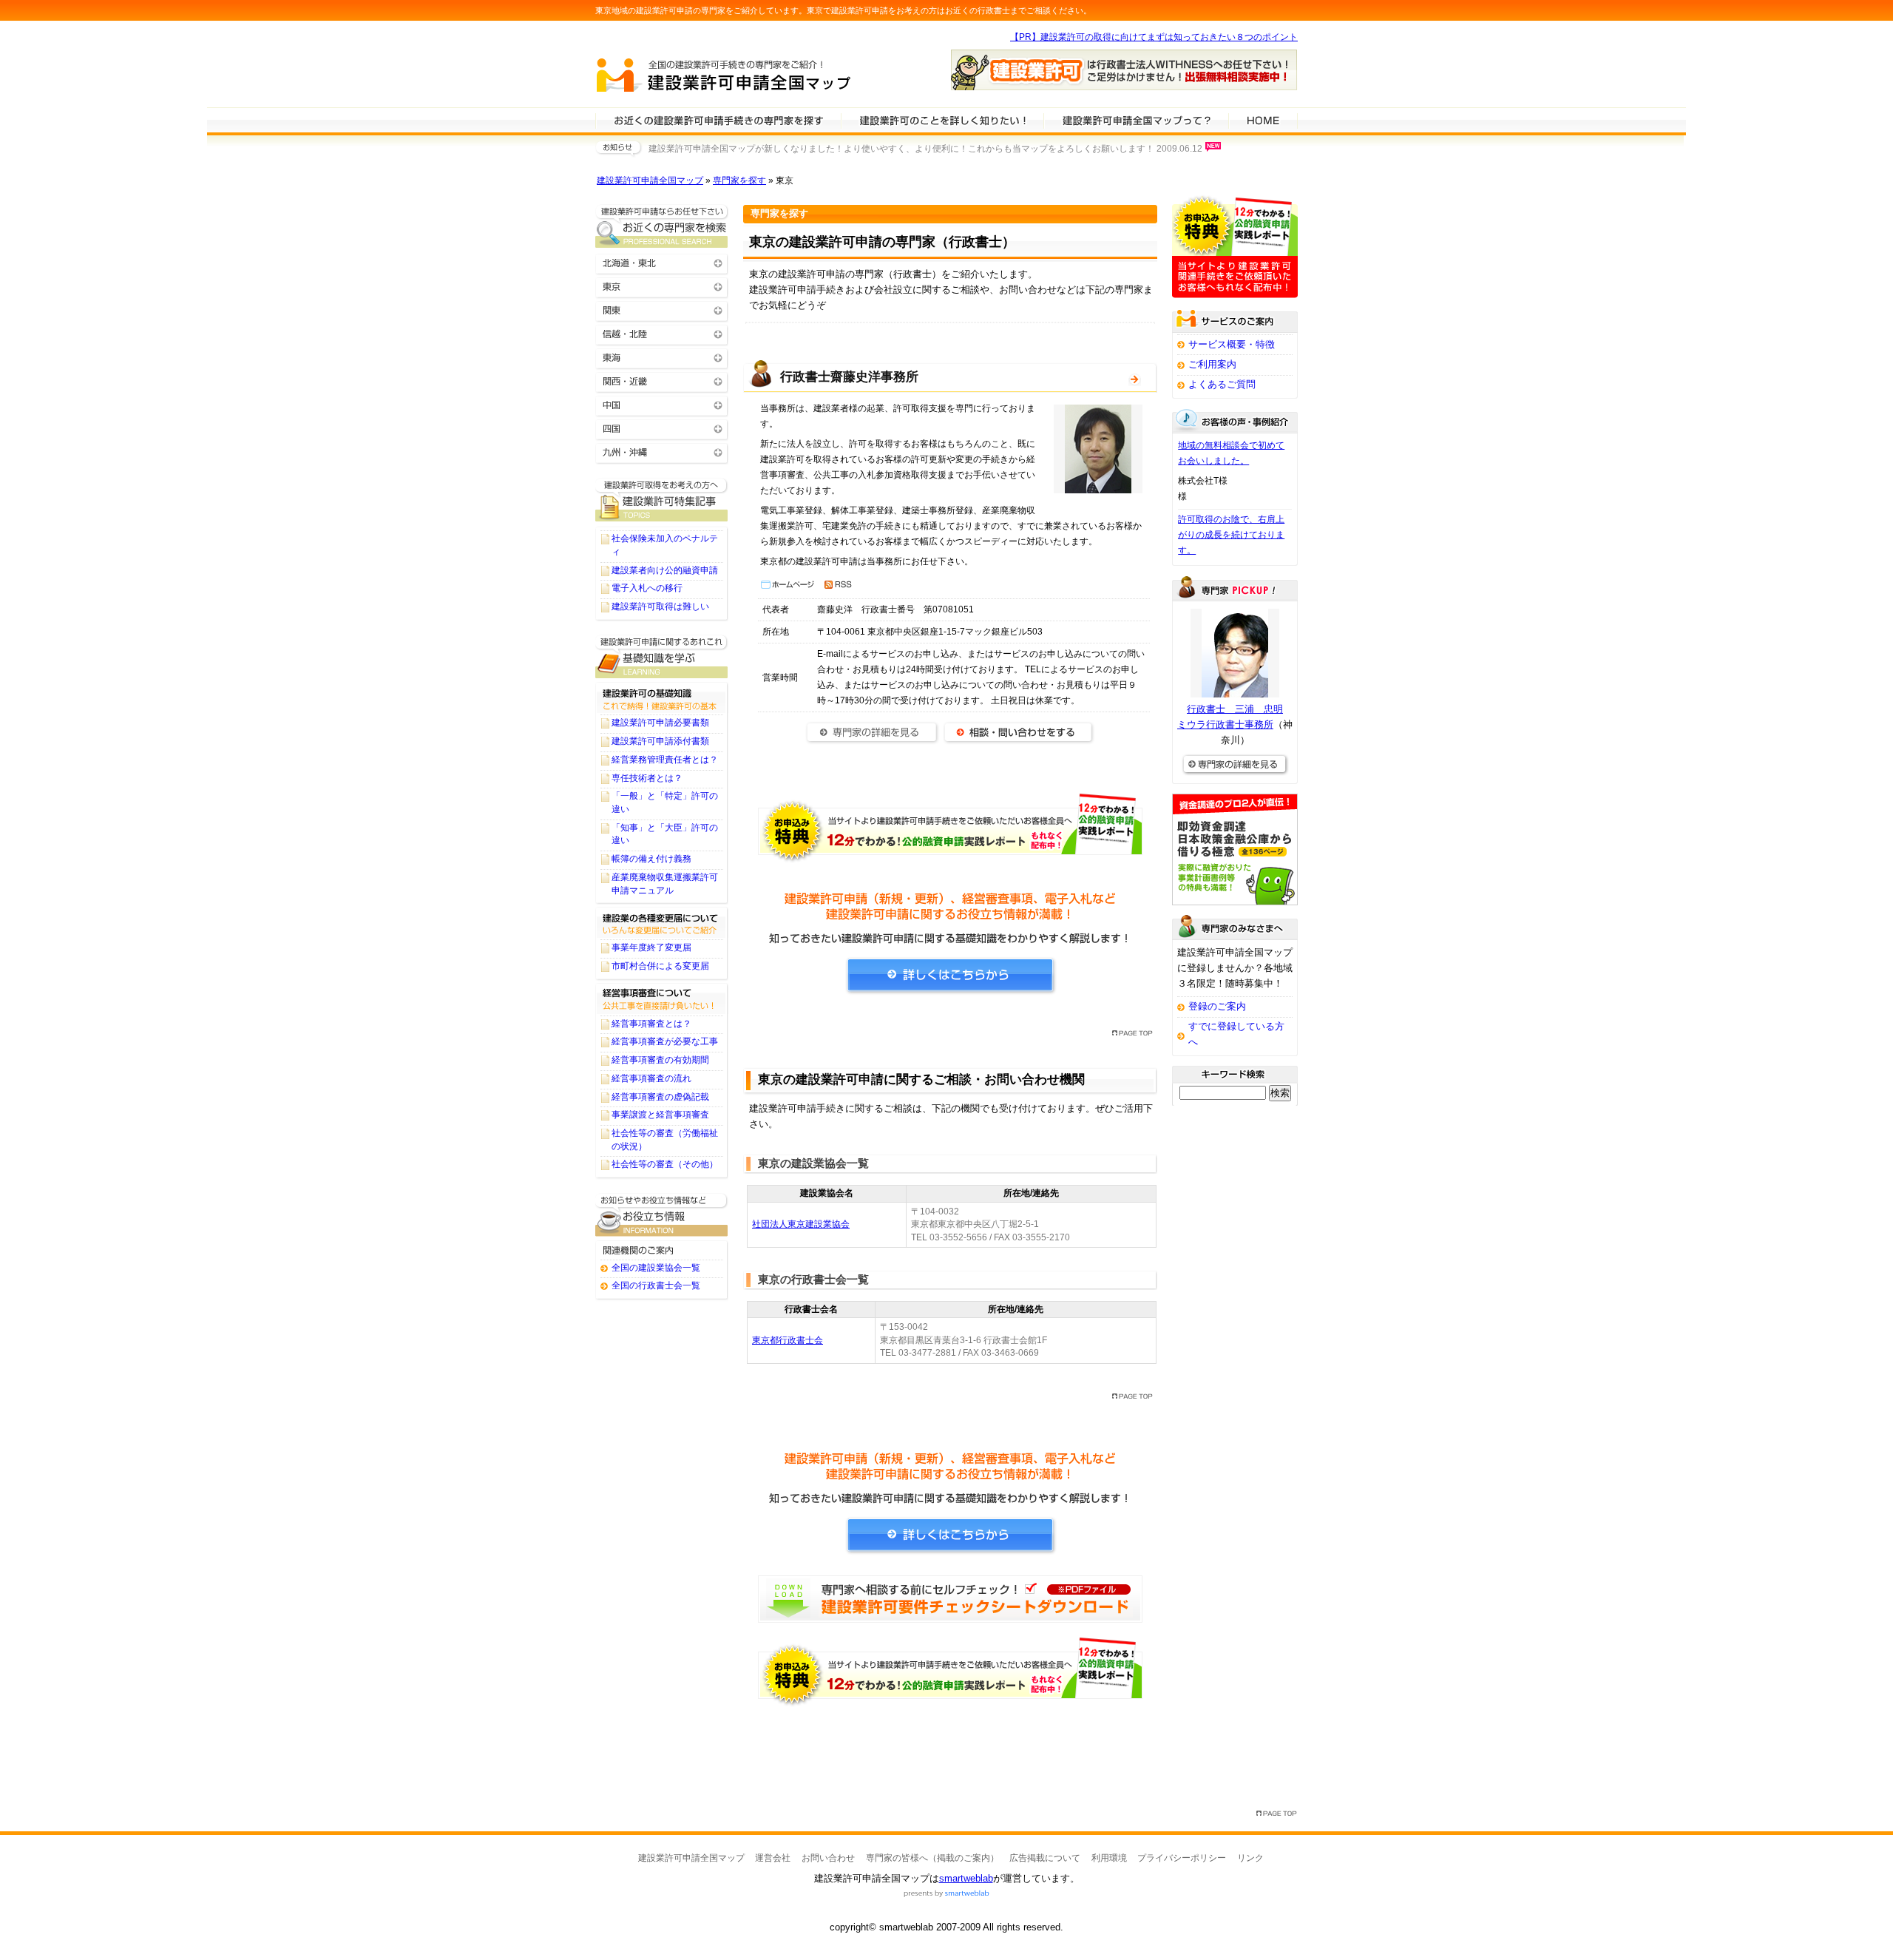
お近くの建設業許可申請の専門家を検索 (662, 226)
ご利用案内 (1212, 364)
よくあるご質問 (1222, 384)
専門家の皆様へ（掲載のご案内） (932, 1858)
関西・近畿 (662, 381)
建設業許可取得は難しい (660, 606)
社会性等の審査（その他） (665, 1164)
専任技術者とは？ (647, 778)
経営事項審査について (662, 998)
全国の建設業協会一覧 (656, 1268)
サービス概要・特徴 (1232, 344)
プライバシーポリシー (1182, 1858)
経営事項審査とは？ (651, 1024)
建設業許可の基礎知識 (662, 697)
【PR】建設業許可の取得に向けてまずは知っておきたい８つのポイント (1154, 37)
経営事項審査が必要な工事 (665, 1041)
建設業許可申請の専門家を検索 (718, 120)
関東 (662, 310)
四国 (662, 428)
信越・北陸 (662, 333)
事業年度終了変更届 (651, 947)
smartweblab (966, 1878)
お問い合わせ (828, 1858)
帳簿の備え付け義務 (651, 859)
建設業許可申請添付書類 (660, 741)
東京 (662, 286)
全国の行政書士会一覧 (656, 1285)
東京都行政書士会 (788, 1340)
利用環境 (1109, 1858)
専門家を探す (739, 180)
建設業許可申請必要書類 (660, 723)
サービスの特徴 (1136, 120)
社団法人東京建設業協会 (801, 1224)
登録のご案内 (1217, 1006)
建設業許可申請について (942, 120)
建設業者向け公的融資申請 (665, 570)
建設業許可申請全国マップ (650, 180)
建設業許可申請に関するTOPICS (662, 500)
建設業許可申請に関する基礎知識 (662, 656)
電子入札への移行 (647, 588)
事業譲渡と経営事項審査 (660, 1115)
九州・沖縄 (662, 452)
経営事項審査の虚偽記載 (660, 1097)
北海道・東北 (662, 262)
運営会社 (773, 1858)
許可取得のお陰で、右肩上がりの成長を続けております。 (1231, 535)
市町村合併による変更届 (660, 966)
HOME (1263, 120)
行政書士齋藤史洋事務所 (849, 377)
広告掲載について (1045, 1858)
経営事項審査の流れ (651, 1078)
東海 (662, 357)
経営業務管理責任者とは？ (665, 760)
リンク (1250, 1858)
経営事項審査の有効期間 (660, 1060)
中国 (662, 404)
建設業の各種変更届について (662, 922)
